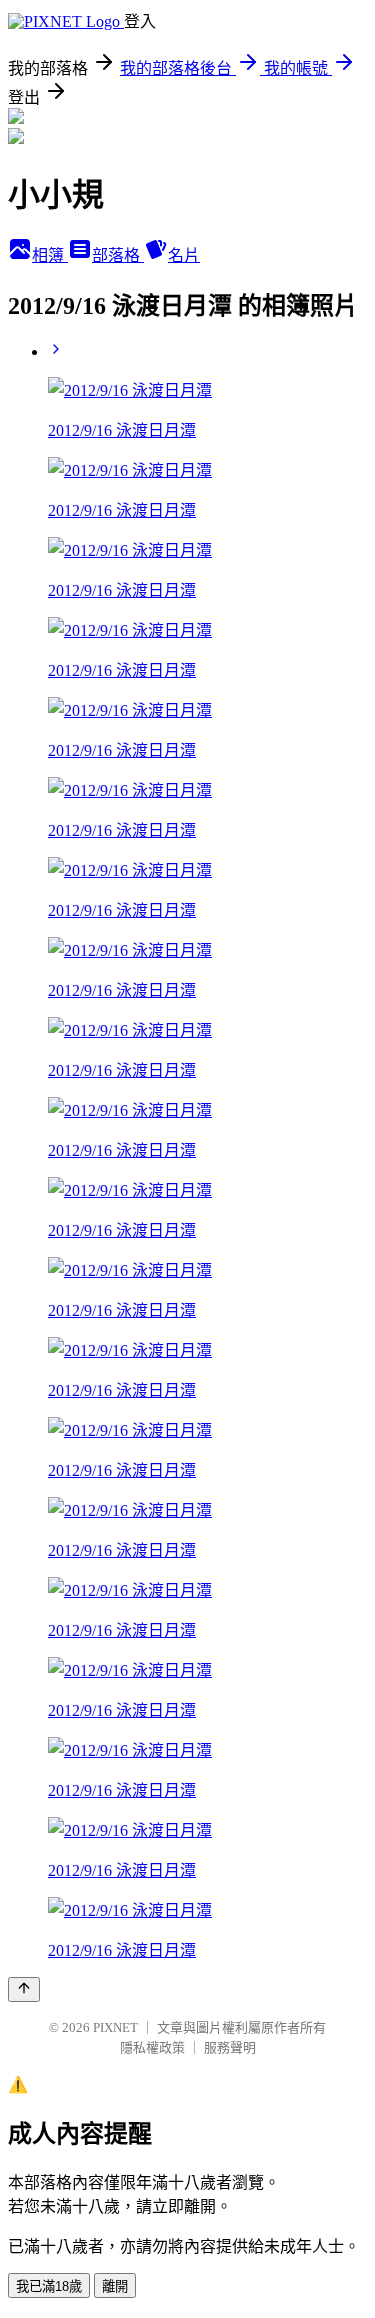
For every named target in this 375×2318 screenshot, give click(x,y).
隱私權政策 (152, 2047)
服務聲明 (230, 2047)
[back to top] (24, 1989)
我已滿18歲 (49, 2286)
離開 (115, 2286)
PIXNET (115, 2027)
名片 (184, 255)
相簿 (50, 255)
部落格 (118, 255)
